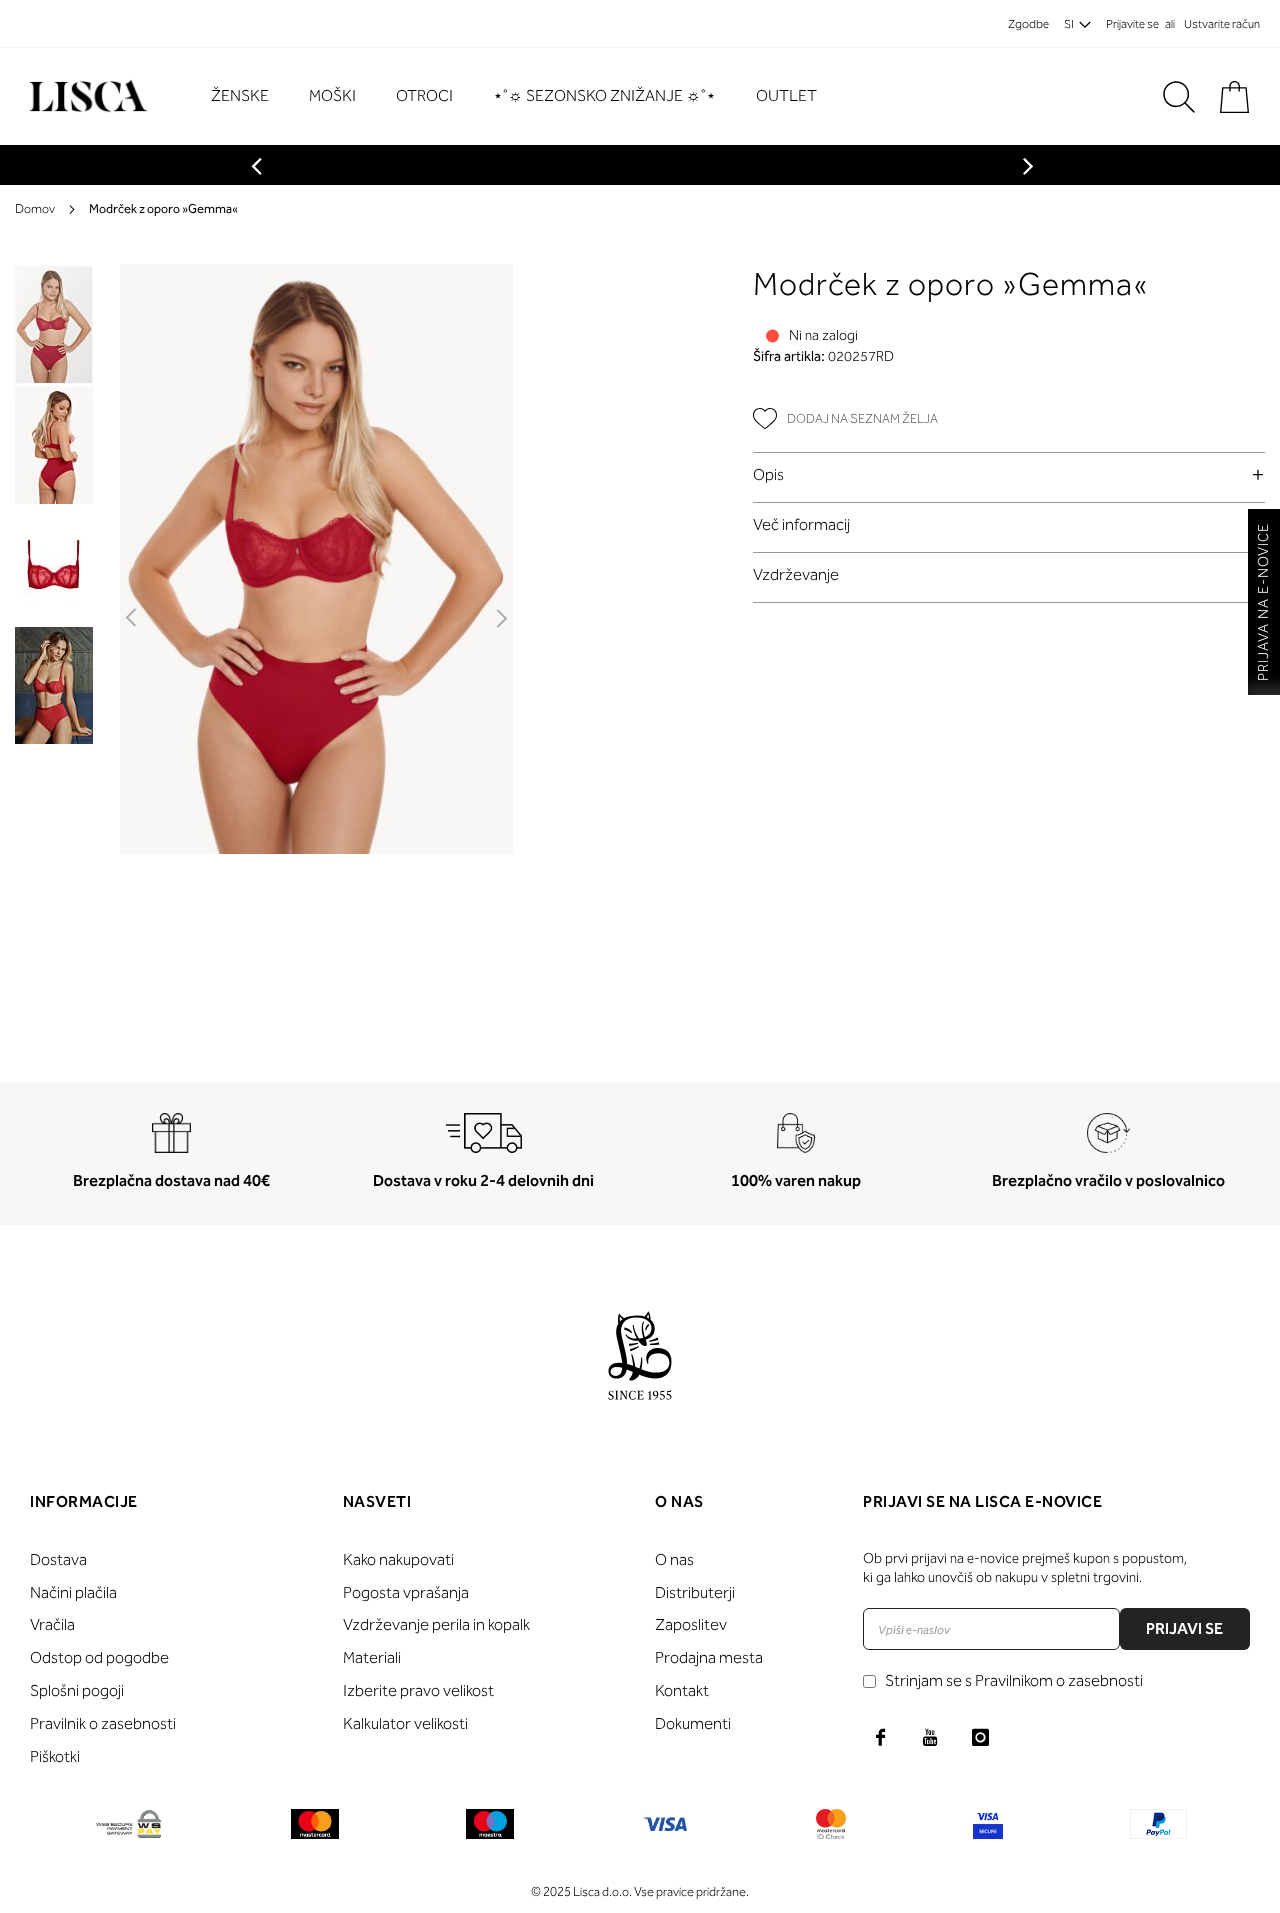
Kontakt (682, 1690)
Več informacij (801, 524)
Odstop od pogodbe (99, 1657)
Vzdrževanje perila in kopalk (436, 1624)
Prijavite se (1132, 24)
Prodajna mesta (709, 1657)
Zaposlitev (691, 1624)
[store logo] (85, 96)
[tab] (1009, 474)
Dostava (58, 1559)
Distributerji (695, 1592)
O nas (674, 1559)
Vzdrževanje (796, 574)
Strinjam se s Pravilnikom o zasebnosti (1014, 1680)
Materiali (372, 1657)
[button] (132, 619)
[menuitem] (250, 96)
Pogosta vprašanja (406, 1592)
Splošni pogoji (77, 1690)
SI (1069, 24)
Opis (768, 474)
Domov (35, 208)
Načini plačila (73, 1592)
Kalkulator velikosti (405, 1723)
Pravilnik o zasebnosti (103, 1723)
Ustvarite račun (1222, 24)
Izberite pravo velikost (418, 1690)
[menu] (524, 96)
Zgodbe (1028, 24)
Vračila (52, 1624)
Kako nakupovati (398, 1559)
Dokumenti (693, 1723)
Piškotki (55, 1756)
